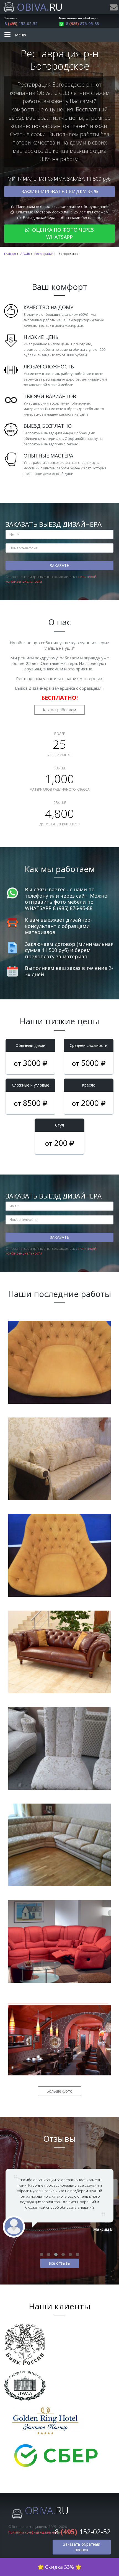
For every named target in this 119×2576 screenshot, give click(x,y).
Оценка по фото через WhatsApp (62, 233)
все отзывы (60, 2263)
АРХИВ (25, 254)
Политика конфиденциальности (35, 2532)
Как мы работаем (59, 710)
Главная (10, 254)
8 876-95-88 (82, 24)
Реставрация (44, 254)
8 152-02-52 (21, 24)
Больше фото (59, 2091)
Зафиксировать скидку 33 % (60, 191)
